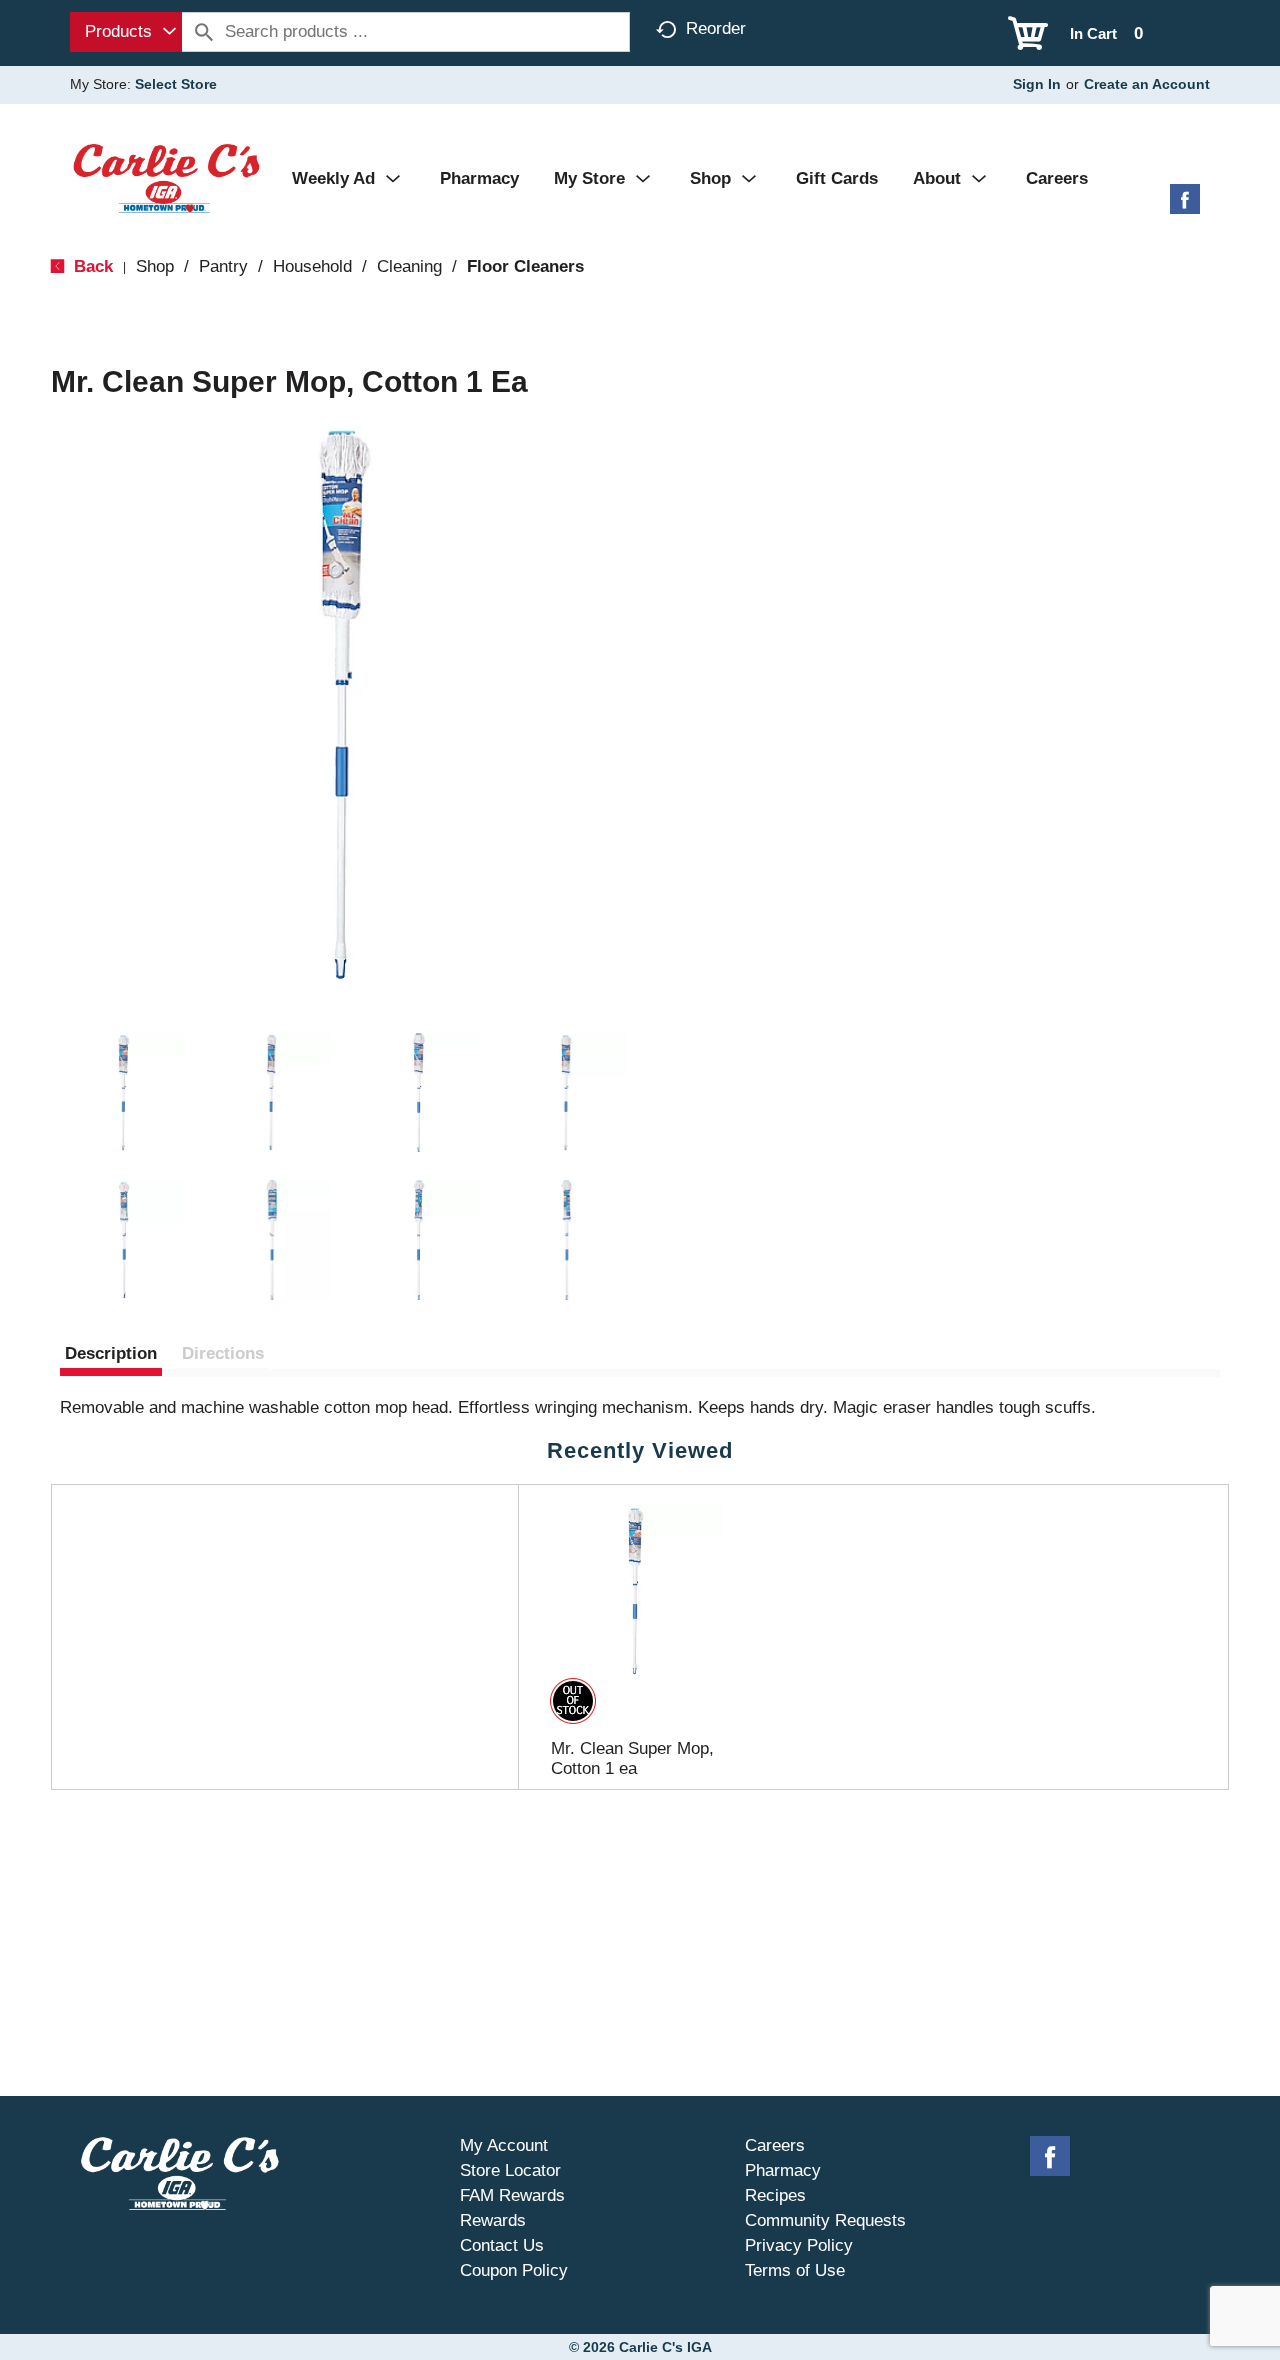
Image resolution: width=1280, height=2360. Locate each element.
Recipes (775, 2195)
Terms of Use (795, 2270)
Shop (155, 266)
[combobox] (126, 32)
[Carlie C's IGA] (166, 177)
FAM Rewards (512, 2195)
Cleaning (409, 266)
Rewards (493, 2220)
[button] (124, 1093)
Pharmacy (783, 2170)
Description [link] (111, 1353)
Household (312, 266)
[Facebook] (1185, 206)
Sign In (1037, 84)
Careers (775, 2145)
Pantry (223, 266)
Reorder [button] (716, 28)
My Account (504, 2145)
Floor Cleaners (525, 266)
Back (91, 266)
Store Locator (510, 2170)
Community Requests (825, 2220)
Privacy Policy (799, 2245)
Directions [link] (223, 1353)
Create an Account (1147, 84)
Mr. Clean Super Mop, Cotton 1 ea (632, 1758)
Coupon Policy (514, 2270)
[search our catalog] (204, 32)
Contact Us (502, 2245)
